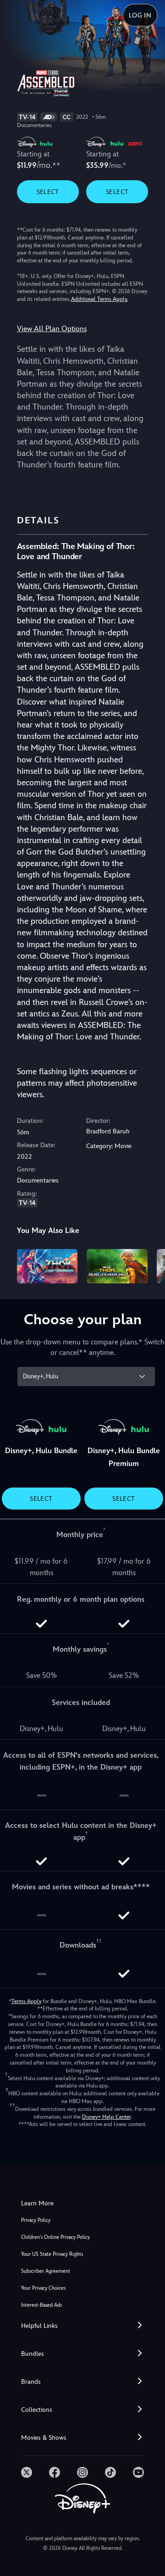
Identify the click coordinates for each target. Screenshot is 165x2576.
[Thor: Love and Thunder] (47, 1266)
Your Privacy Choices (43, 2288)
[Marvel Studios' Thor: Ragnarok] (117, 1266)
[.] (27, 2472)
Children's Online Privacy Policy (55, 2237)
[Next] (149, 1265)
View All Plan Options (52, 329)
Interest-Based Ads (41, 2305)
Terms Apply (26, 2001)
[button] (82, 2326)
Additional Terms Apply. (99, 299)
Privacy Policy (36, 2220)
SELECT (48, 192)
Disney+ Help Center (106, 2117)
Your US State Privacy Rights (52, 2254)
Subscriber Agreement (46, 2271)
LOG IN (140, 15)
